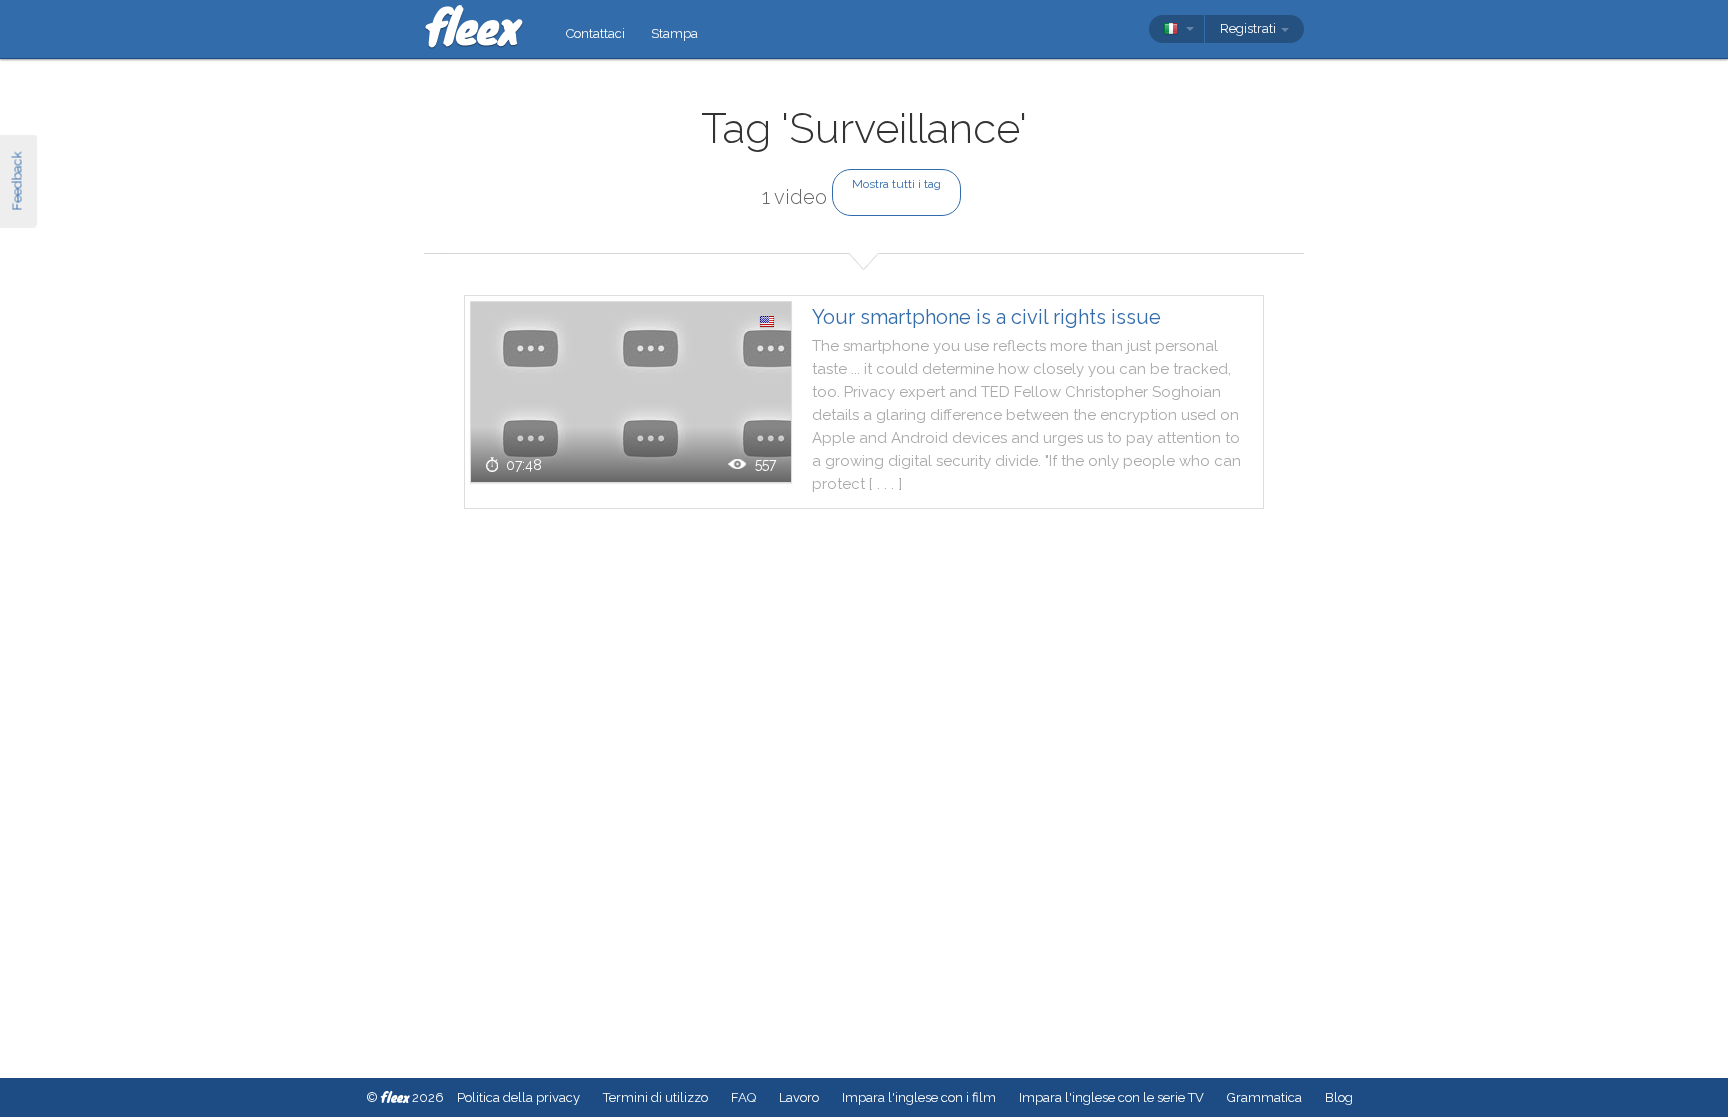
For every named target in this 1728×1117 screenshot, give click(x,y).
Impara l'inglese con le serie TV (1111, 1097)
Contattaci (595, 33)
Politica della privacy (518, 1097)
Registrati (1249, 28)
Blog (1339, 1097)
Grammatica (1264, 1097)
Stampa (674, 33)
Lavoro (799, 1097)
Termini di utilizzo (655, 1097)
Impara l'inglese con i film (919, 1097)
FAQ (743, 1097)
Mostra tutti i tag (896, 184)
